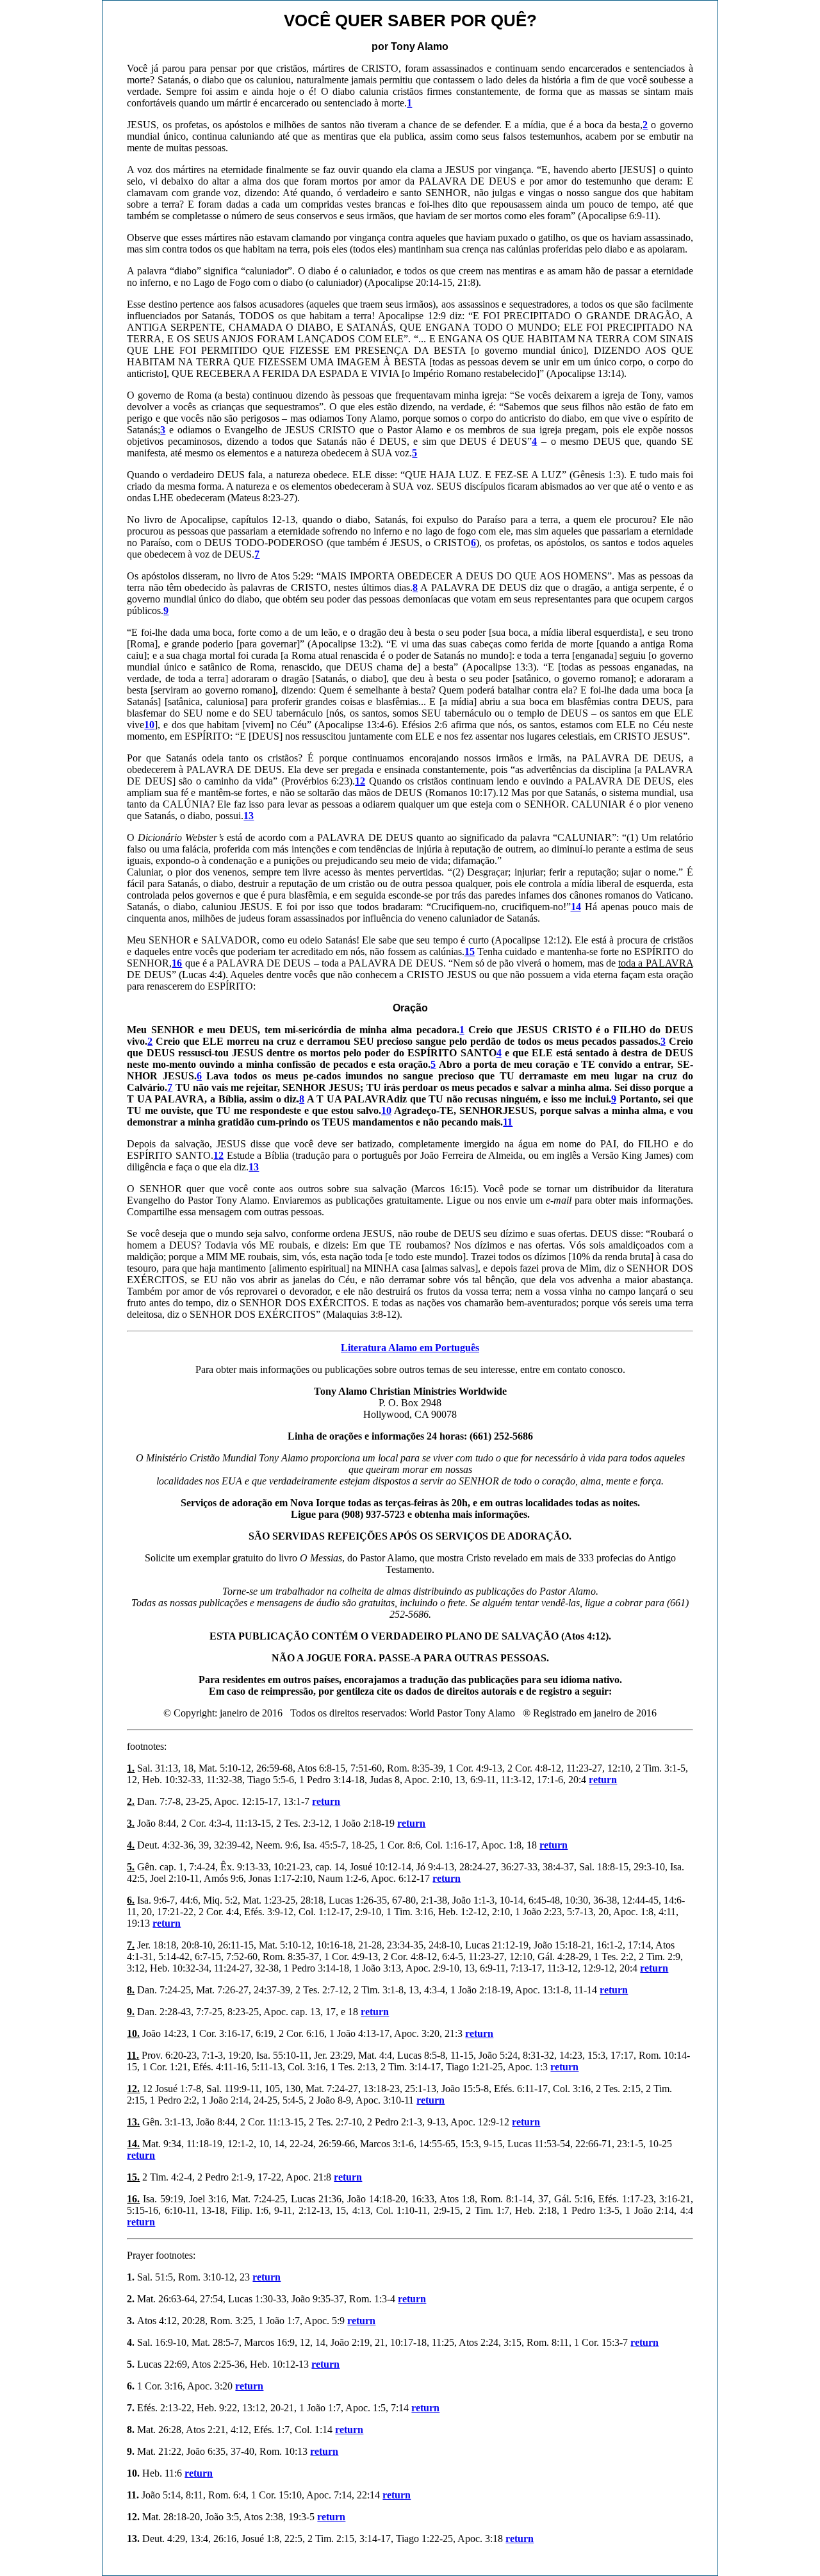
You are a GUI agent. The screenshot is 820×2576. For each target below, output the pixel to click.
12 (218, 1155)
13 (254, 1167)
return (603, 1780)
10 (386, 1110)
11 (508, 1122)
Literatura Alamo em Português (410, 1348)
